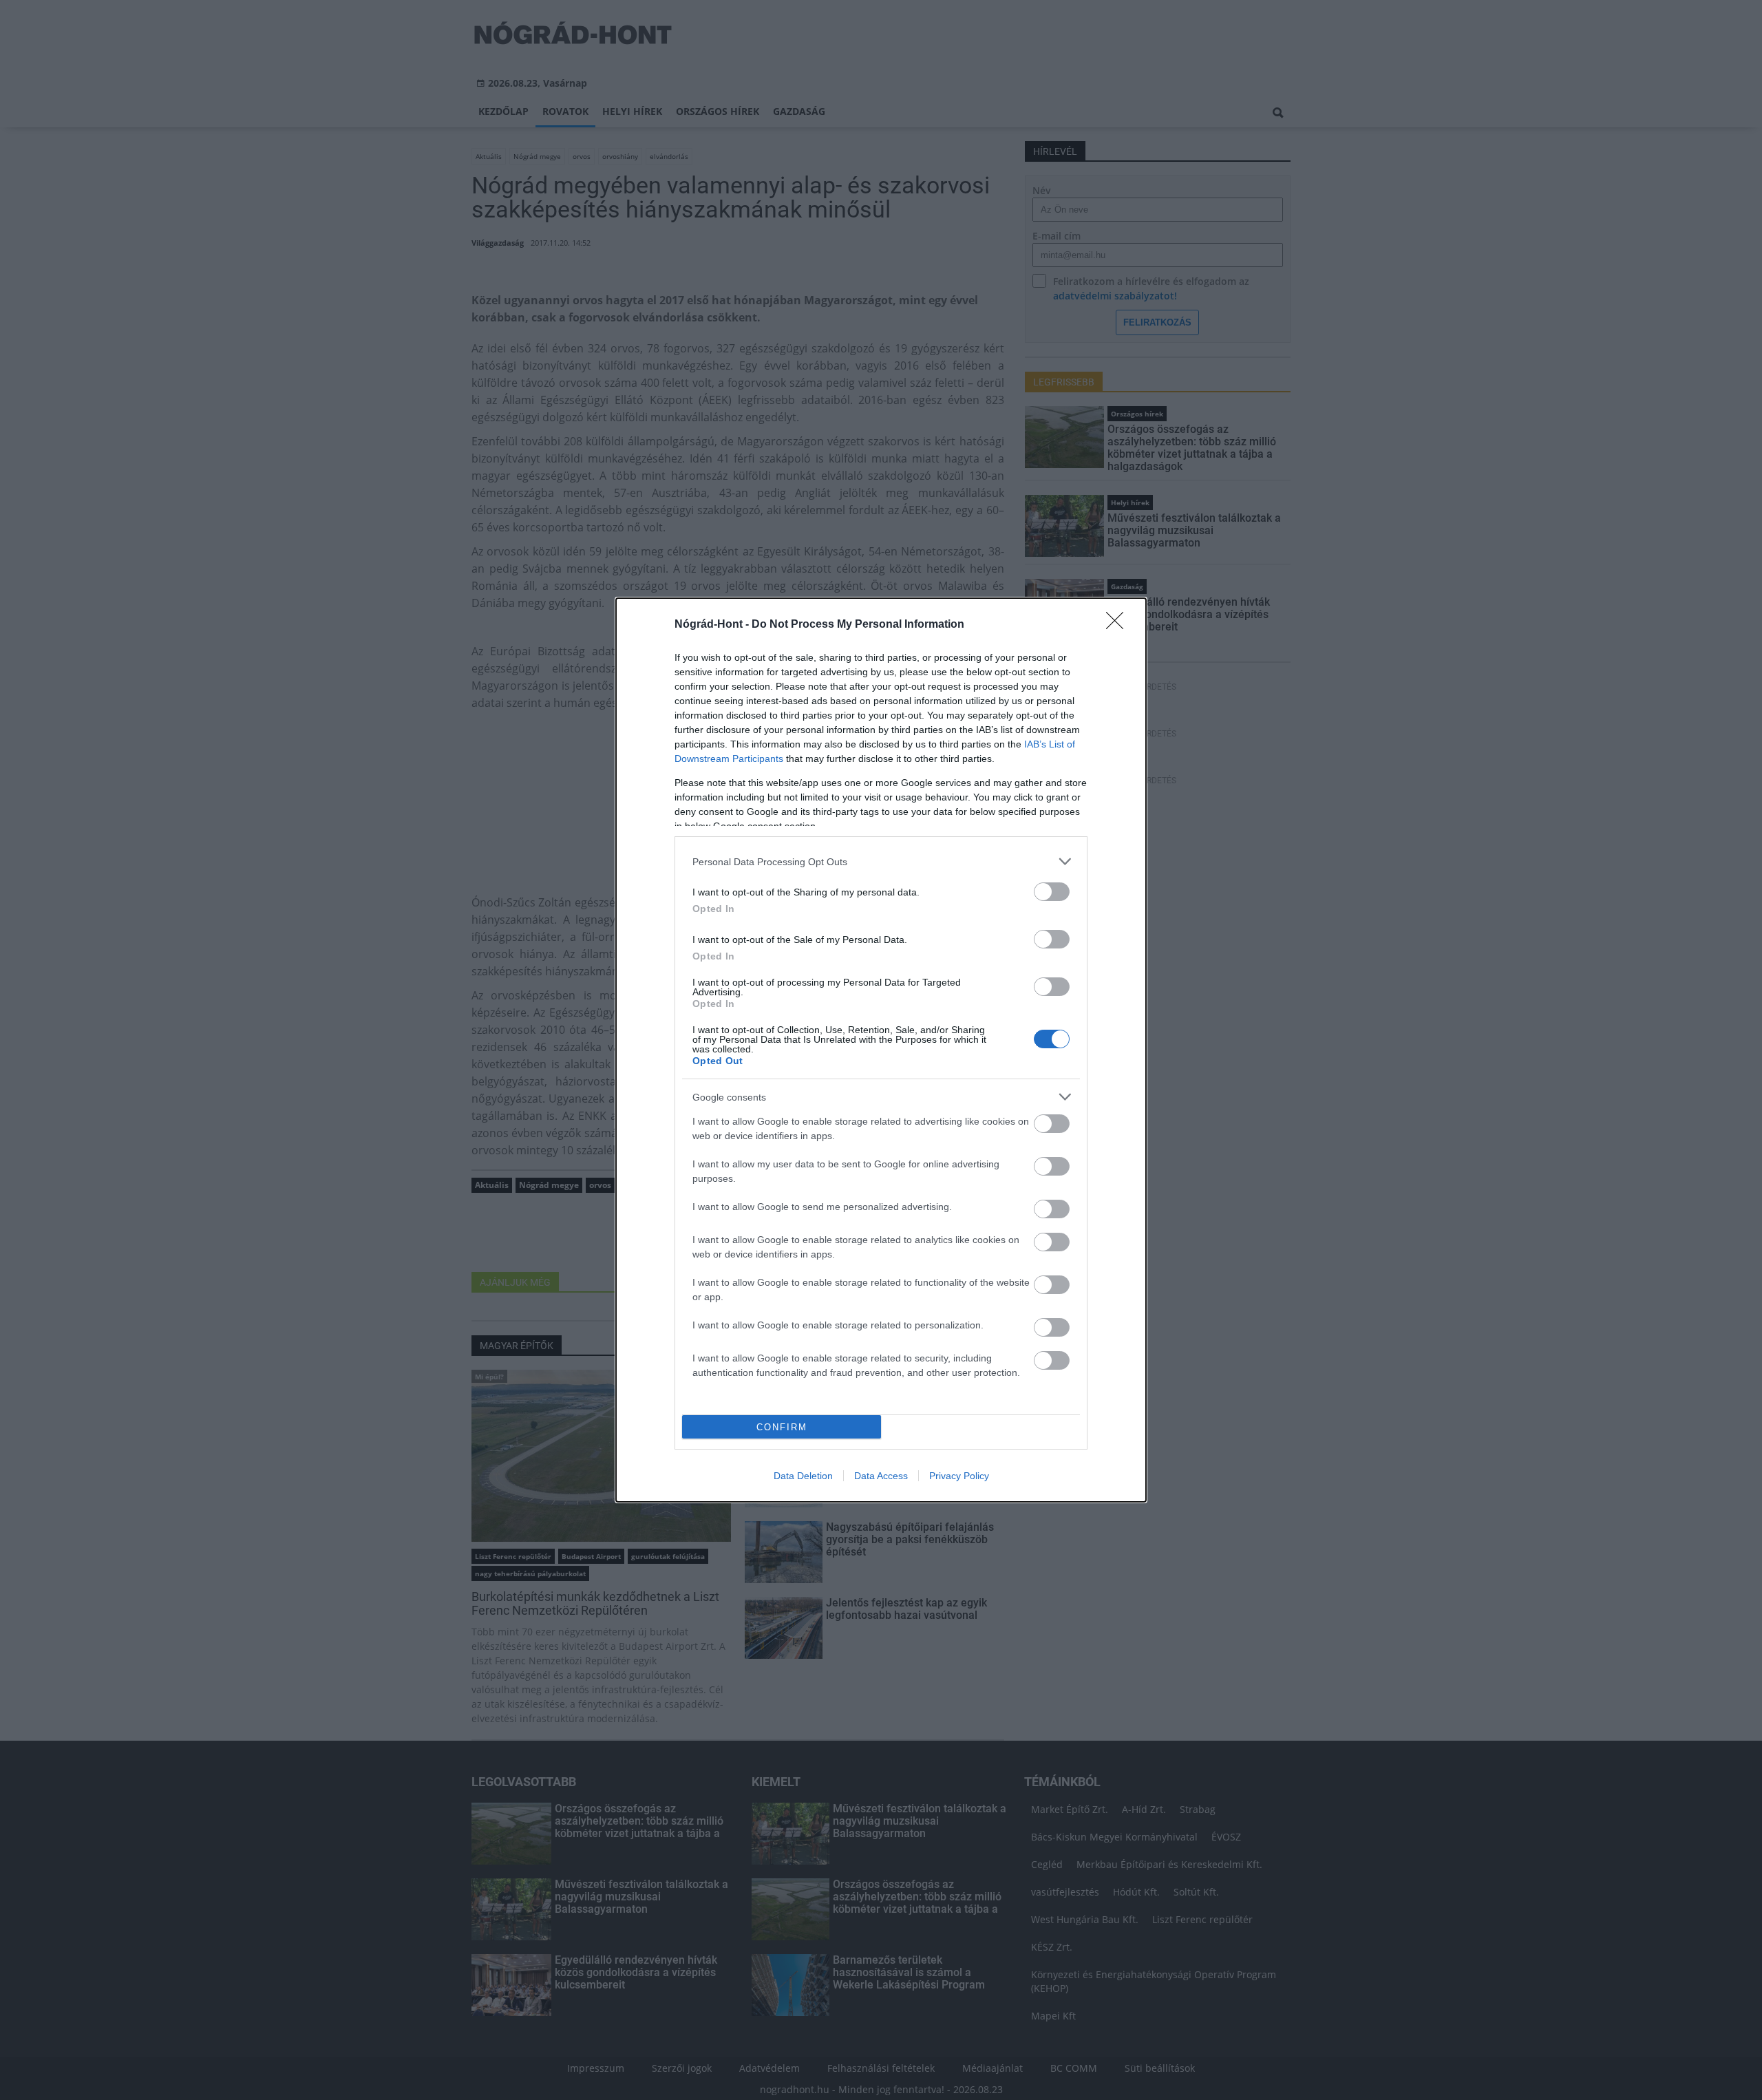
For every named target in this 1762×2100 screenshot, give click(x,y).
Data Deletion (803, 1476)
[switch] (1052, 892)
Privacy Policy (959, 1476)
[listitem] (881, 861)
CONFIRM (782, 1427)
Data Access (881, 1476)
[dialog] (881, 1050)
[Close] (1119, 625)
